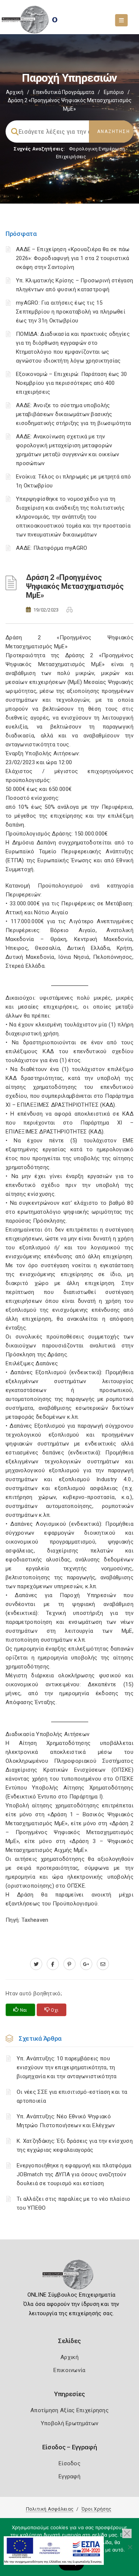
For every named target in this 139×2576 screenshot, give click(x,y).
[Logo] (69, 2277)
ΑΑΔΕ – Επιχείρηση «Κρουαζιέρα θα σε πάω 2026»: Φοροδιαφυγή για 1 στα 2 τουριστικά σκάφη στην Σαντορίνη (73, 258)
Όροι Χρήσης (96, 2509)
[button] (127, 2533)
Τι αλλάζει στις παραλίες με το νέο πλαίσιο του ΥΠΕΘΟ (74, 2203)
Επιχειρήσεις (71, 157)
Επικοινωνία (69, 2370)
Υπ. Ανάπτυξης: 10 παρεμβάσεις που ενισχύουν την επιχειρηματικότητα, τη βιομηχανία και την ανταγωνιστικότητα (67, 2067)
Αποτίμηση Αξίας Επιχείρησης (69, 2410)
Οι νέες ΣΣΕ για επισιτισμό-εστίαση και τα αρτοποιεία (72, 2096)
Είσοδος (69, 2463)
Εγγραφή (69, 2476)
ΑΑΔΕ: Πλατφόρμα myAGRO (52, 548)
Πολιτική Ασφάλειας (50, 2509)
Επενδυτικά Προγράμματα (64, 92)
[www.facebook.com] (53, 1964)
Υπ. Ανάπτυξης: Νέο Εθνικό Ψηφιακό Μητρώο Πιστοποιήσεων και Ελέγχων (66, 2121)
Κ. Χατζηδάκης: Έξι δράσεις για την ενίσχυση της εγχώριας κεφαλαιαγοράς (75, 2145)
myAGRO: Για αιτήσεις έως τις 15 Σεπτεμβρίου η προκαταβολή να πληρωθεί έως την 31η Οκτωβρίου (71, 312)
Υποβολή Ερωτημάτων (69, 2423)
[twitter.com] (36, 1964)
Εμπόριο (114, 92)
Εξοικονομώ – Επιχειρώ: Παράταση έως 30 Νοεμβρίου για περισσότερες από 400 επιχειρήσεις (71, 383)
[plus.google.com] (86, 1964)
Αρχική (15, 92)
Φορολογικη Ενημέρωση (97, 149)
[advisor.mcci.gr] (103, 1964)
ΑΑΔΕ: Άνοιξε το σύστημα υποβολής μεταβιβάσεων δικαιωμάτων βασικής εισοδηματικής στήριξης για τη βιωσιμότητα (73, 414)
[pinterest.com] (69, 1964)
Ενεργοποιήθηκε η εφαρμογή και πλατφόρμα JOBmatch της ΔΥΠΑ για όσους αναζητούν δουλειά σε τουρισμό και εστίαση (74, 2174)
